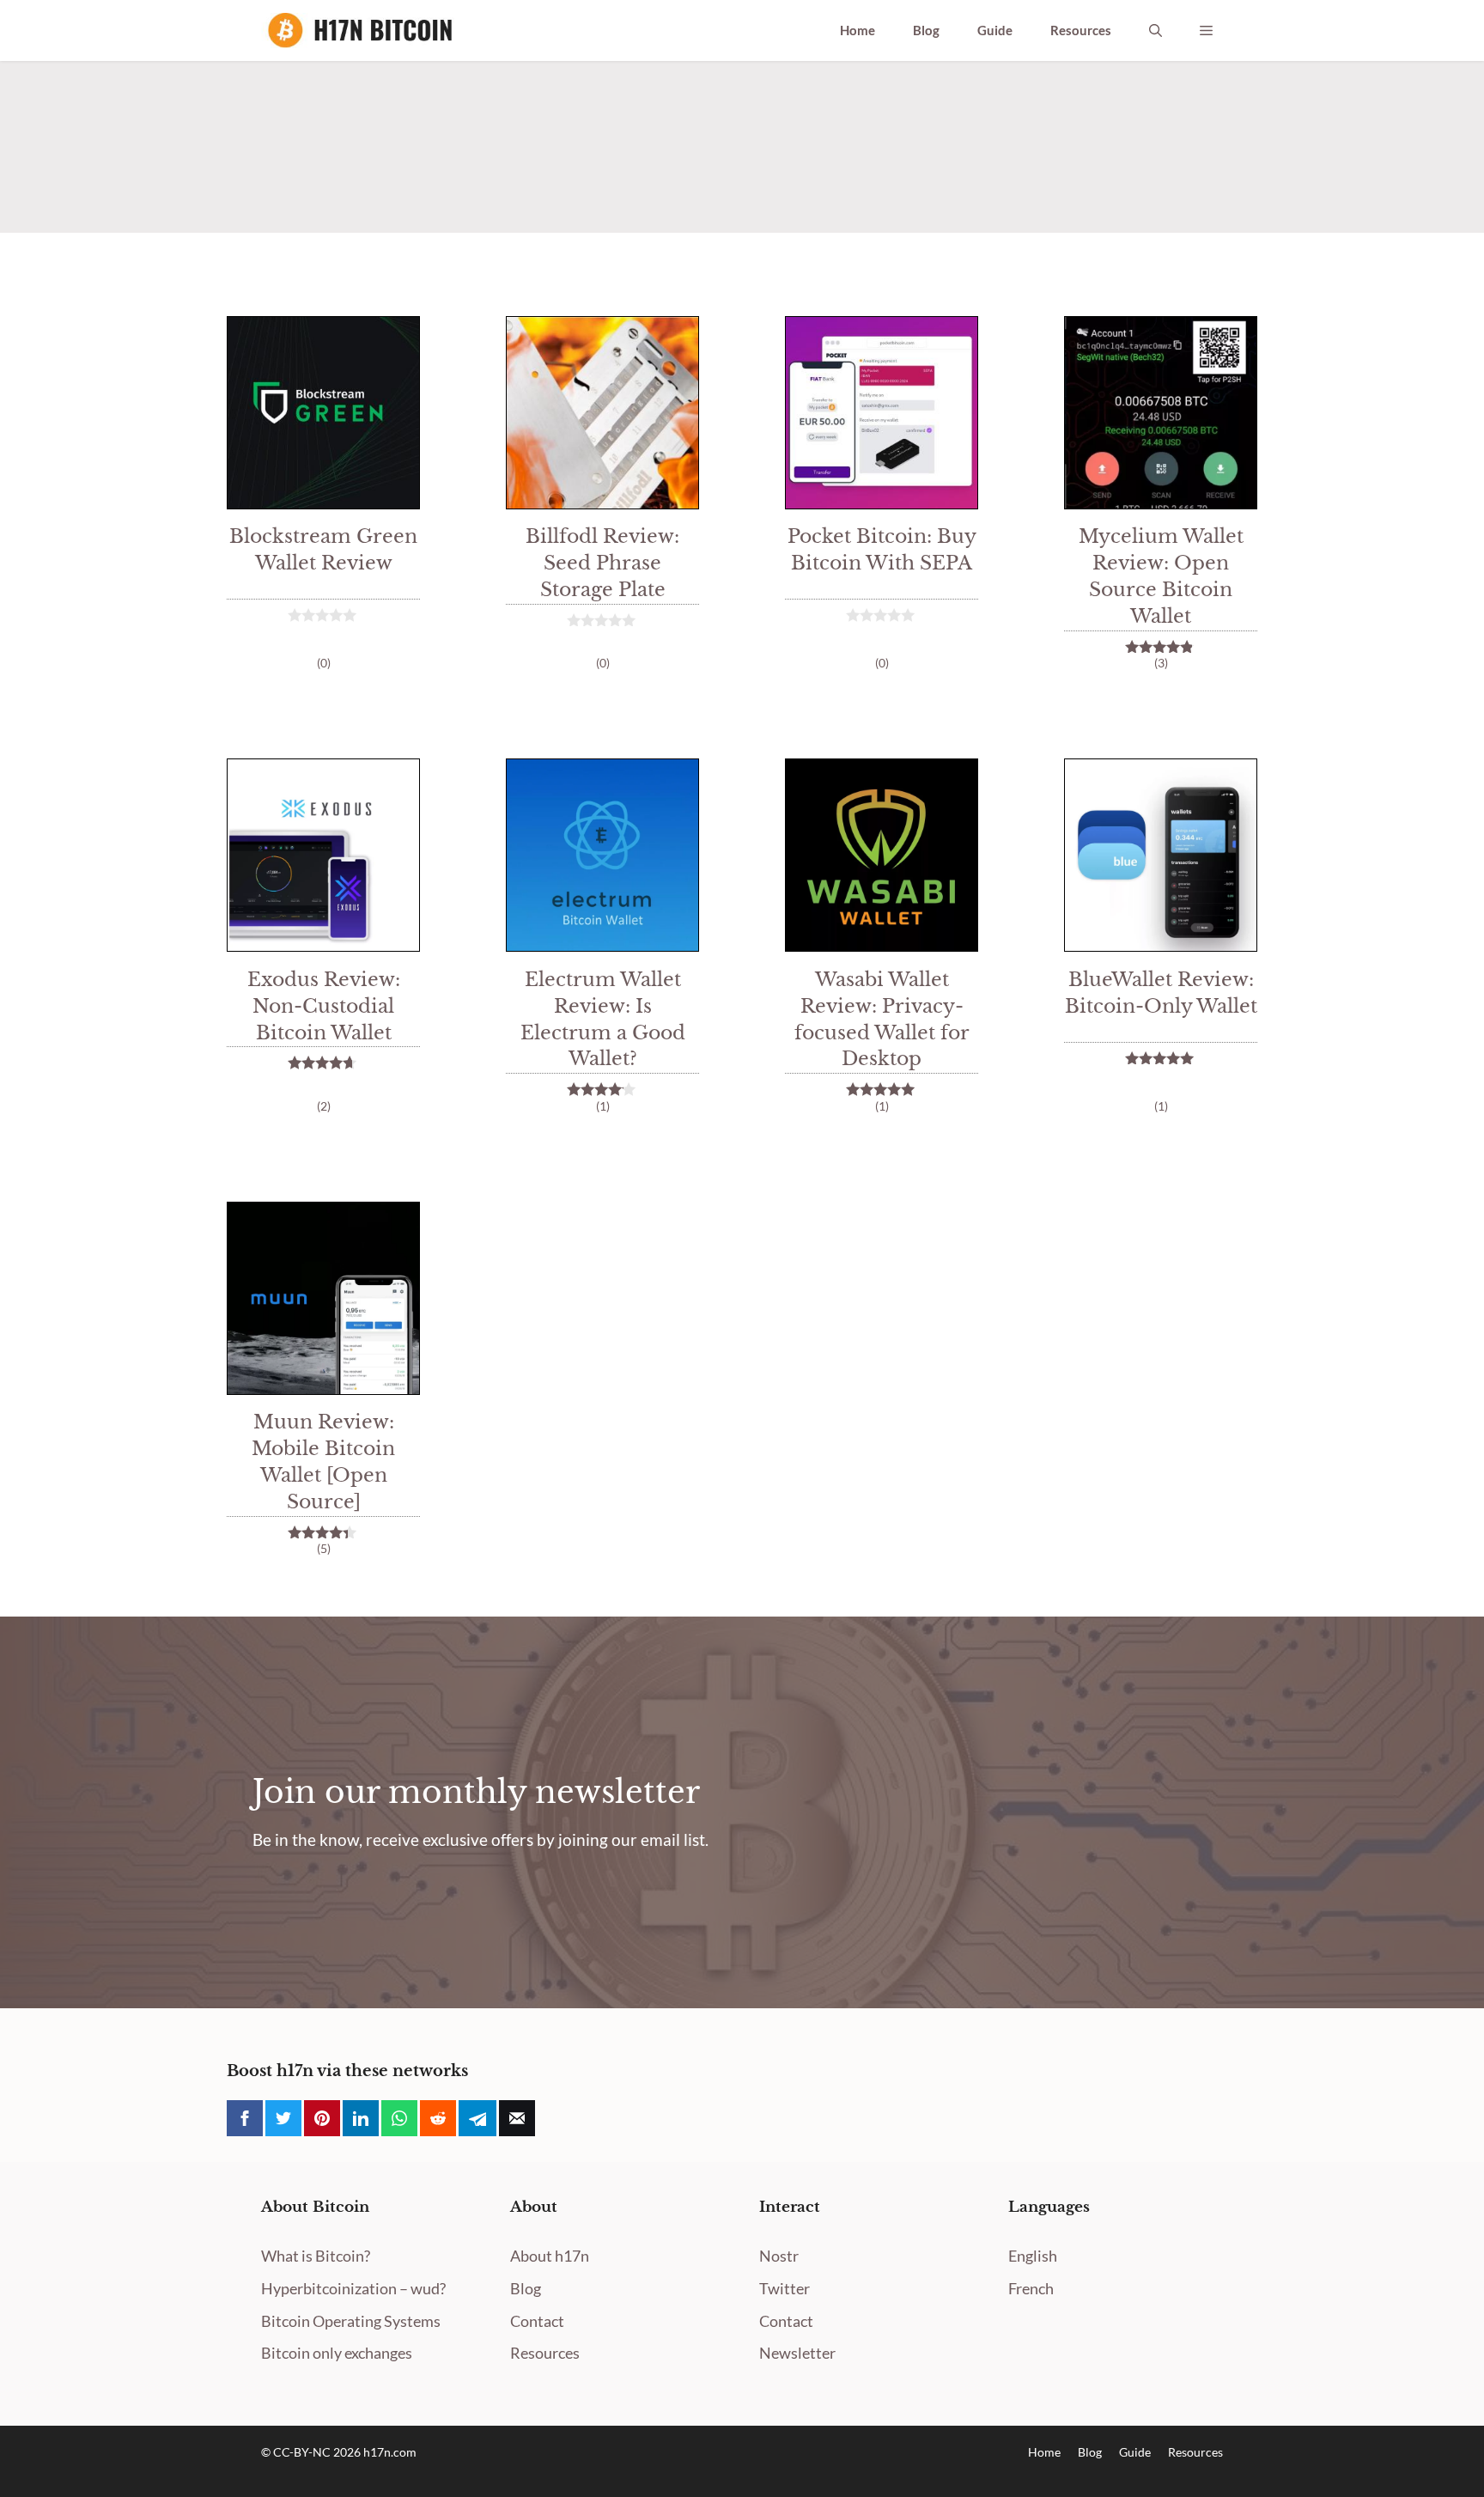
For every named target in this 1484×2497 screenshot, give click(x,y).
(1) (603, 1106)
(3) (1161, 663)
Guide (995, 30)
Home (858, 30)
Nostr (779, 2256)
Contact (537, 2321)
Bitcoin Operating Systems (351, 2321)
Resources (1081, 30)
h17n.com (390, 2452)
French (1031, 2288)
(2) (324, 1106)
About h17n (550, 2256)
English (1033, 2256)
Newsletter (797, 2353)
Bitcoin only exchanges (337, 2353)
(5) (324, 1548)
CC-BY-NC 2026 (318, 2452)
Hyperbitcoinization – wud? (353, 2288)
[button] (1156, 30)
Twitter (785, 2288)
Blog (926, 30)
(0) (324, 663)
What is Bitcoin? (316, 2256)
